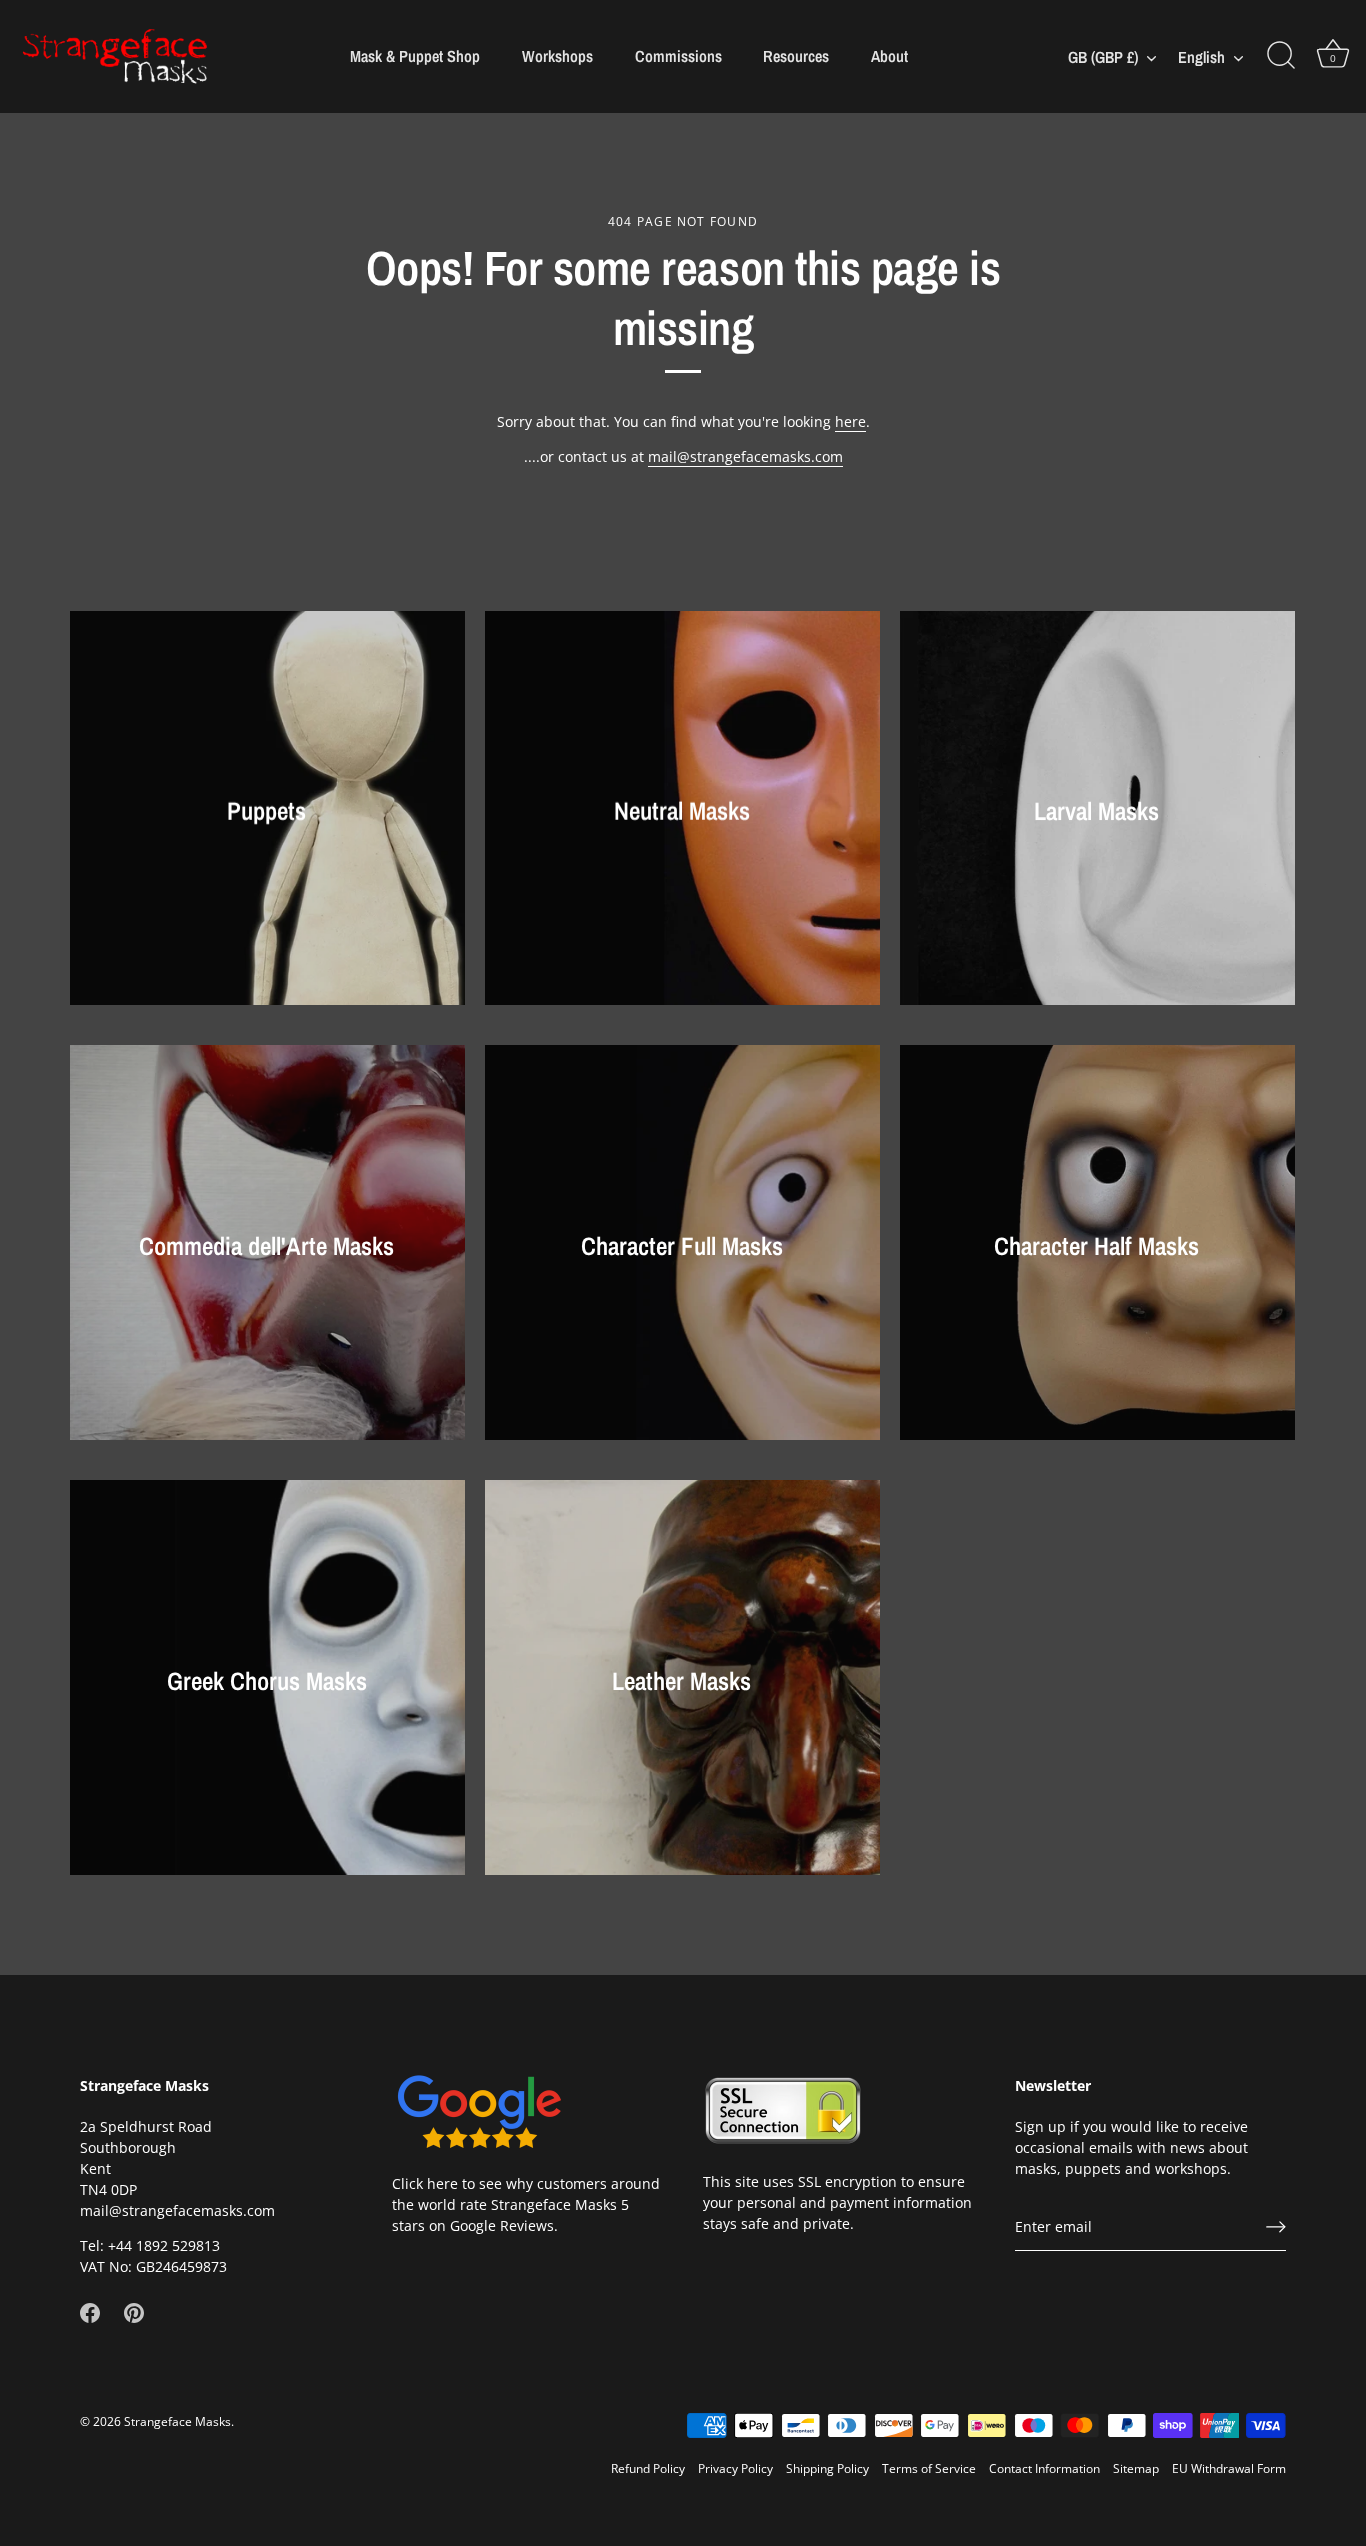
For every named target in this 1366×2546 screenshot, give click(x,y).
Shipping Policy (827, 2468)
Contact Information (1044, 2468)
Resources (796, 56)
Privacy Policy (735, 2468)
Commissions (678, 56)
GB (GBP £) (1103, 57)
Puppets (267, 811)
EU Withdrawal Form (1229, 2468)
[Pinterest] (134, 2311)
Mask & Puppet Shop (415, 56)
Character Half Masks (1097, 1246)
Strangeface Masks (177, 2421)
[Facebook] (90, 2311)
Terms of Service (929, 2468)
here (850, 421)
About (889, 56)
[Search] (1281, 56)
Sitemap (1136, 2468)
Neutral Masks (682, 811)
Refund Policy (648, 2468)
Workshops (557, 56)
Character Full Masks (682, 1246)
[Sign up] (1276, 2227)
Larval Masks (1097, 811)
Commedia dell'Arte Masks (267, 1246)
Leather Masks (682, 1681)
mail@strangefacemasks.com (745, 456)
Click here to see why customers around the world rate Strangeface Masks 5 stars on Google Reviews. (526, 2204)
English (1201, 57)
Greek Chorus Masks (267, 1681)
